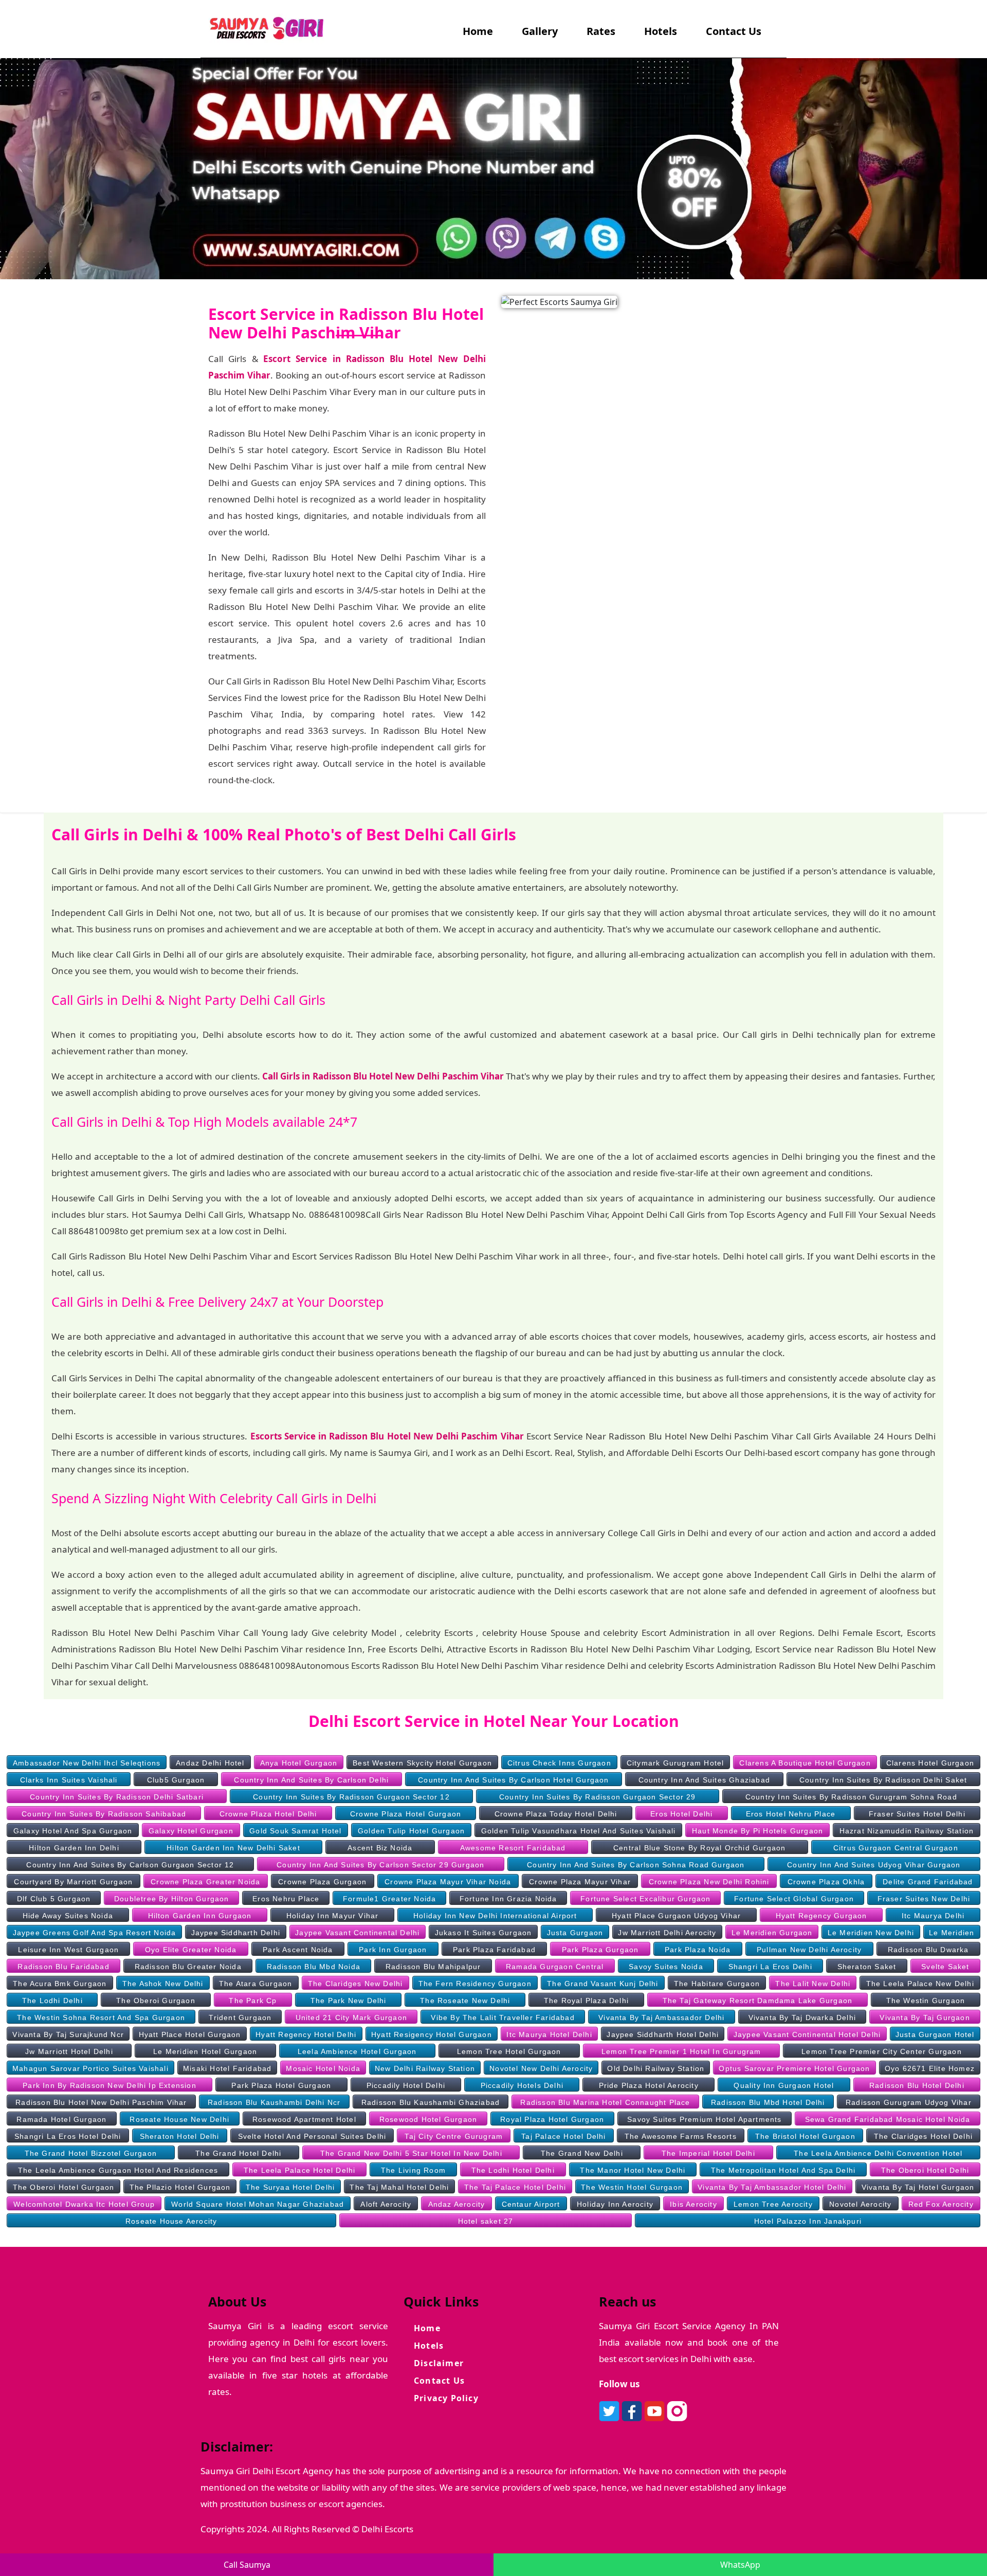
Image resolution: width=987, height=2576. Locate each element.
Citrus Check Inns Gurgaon (559, 1763)
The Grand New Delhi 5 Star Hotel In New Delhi (411, 2153)
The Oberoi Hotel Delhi (925, 2170)
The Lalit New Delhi (813, 1984)
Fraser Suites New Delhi (924, 1899)
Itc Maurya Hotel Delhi (549, 2034)
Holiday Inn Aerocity (615, 2204)
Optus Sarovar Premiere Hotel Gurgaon (794, 2068)
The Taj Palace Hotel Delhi (515, 2187)
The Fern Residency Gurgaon (475, 1984)
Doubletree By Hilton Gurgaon (172, 1899)
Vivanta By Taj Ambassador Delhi (661, 2017)
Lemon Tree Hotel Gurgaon (509, 2051)
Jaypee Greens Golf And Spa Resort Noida (95, 1933)
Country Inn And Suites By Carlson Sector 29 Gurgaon (380, 1865)
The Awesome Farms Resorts (681, 2136)
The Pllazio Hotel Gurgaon (180, 2187)
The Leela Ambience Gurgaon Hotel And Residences (118, 2170)
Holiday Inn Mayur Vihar (333, 1916)
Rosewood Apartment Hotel (304, 2119)
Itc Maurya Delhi (933, 1916)
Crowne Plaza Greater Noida (205, 1882)
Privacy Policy (446, 2398)
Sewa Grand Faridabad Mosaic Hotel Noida (888, 2119)
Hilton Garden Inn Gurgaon (200, 1916)
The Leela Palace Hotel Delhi (300, 2170)
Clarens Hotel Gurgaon (930, 1763)
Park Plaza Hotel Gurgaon (281, 2085)
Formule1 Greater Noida (389, 1899)
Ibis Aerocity (693, 2204)
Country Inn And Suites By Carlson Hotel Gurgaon (513, 1780)
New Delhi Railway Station (425, 2068)
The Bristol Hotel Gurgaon (805, 2136)
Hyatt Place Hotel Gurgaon (190, 2034)
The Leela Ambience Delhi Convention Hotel (878, 2153)
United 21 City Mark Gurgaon (351, 2017)
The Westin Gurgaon (926, 2001)
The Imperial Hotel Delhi (708, 2153)
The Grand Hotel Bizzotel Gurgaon (91, 2153)
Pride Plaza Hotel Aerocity (649, 2085)
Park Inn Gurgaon (393, 1950)
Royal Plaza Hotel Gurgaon (552, 2119)
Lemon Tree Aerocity (773, 2204)
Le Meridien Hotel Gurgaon (205, 2051)
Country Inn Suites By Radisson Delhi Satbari (117, 1797)
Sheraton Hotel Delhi (180, 2136)
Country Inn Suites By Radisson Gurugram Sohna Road (851, 1797)
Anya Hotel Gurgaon (299, 1763)
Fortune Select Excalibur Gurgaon (645, 1899)
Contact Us (734, 31)
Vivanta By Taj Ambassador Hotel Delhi (772, 2187)
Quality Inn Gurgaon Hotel (784, 2085)
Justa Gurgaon (575, 1933)
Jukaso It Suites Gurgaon (483, 1933)
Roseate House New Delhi (179, 2119)
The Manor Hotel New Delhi (633, 2170)
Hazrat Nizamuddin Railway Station (907, 1831)
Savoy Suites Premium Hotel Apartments (704, 2119)
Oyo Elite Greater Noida (191, 1950)
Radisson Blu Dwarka (928, 1950)
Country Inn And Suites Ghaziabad (704, 1780)
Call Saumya (247, 2565)
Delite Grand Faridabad (928, 1882)
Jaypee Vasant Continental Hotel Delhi (807, 2034)
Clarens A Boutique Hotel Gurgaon (805, 1763)
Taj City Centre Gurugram (454, 2136)
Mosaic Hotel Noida (323, 2068)
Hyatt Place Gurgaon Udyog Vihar (676, 1916)
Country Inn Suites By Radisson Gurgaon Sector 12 (351, 1797)
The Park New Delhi (349, 2001)
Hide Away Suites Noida (68, 1916)
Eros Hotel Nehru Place (791, 1814)
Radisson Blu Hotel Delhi (917, 2085)
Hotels (661, 31)
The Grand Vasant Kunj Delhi (602, 1984)
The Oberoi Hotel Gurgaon (64, 2187)
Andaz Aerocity (457, 2204)
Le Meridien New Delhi (871, 1933)
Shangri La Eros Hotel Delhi (68, 2136)
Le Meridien (952, 1933)
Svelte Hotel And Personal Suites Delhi (312, 2136)
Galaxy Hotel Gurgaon (191, 1831)
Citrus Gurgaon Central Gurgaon (896, 1848)
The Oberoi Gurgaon (156, 2001)
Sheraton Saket (867, 1967)
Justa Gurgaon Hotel (935, 2034)
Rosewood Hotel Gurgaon (428, 2119)
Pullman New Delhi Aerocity (809, 1950)
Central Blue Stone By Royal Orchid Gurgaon (699, 1848)
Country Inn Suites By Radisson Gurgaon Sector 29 (598, 1797)
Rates (601, 31)
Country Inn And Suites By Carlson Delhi (311, 1780)
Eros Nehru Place (286, 1899)
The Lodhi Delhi (52, 2001)
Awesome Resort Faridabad (513, 1848)
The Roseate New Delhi (465, 2001)
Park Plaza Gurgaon (600, 1950)
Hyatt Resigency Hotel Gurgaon (432, 2034)
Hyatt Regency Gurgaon (821, 1916)
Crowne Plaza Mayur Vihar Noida (448, 1882)
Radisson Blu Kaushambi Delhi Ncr (274, 2102)
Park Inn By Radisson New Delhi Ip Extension (109, 2085)
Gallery (540, 31)
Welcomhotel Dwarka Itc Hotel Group (84, 2204)
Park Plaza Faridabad (494, 1950)
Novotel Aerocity (860, 2204)
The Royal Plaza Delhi (586, 2001)
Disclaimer (439, 2363)
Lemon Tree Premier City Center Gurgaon (882, 2051)
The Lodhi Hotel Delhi (513, 2170)
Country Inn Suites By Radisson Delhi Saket (883, 1780)
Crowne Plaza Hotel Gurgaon (406, 1814)
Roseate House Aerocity (171, 2221)
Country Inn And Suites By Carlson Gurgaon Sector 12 (130, 1865)
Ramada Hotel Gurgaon (61, 2119)
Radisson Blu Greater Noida (188, 1967)
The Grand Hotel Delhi (238, 2153)
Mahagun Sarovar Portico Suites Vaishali (90, 2068)
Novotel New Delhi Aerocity (541, 2068)
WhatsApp (740, 2565)
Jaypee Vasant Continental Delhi (357, 1933)
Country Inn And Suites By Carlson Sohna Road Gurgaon (636, 1865)
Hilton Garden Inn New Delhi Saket (233, 1848)
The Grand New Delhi (582, 2153)
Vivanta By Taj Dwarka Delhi (802, 2017)
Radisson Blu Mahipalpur (433, 1967)
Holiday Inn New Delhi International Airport (495, 1916)
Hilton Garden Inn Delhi (74, 1848)
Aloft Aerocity (386, 2204)
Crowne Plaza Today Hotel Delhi (556, 1814)
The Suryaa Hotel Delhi (290, 2187)
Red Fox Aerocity (941, 2204)
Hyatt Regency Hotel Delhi (306, 2034)
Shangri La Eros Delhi (770, 1967)
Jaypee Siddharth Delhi (236, 1933)
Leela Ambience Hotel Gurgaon (357, 2051)
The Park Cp (253, 2001)
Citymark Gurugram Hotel (675, 1763)
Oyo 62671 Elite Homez (930, 2068)
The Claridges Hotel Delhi (923, 2136)
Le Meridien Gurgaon (772, 1933)
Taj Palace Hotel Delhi (563, 2136)
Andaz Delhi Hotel (210, 1763)
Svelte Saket (945, 1967)
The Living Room (413, 2170)
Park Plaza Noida (698, 1950)
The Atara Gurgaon (255, 1984)
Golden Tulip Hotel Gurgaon (411, 1831)
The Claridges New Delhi (355, 1984)
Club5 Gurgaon (176, 1780)
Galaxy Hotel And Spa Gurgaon (73, 1831)
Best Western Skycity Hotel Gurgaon (422, 1763)
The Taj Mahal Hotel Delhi (399, 2187)
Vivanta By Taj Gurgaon (925, 2017)
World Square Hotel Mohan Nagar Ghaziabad (258, 2204)
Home (480, 31)
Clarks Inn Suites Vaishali (69, 1780)
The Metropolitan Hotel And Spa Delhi (783, 2170)
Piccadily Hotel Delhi (406, 2085)
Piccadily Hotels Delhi (522, 2085)
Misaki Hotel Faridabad (227, 2068)
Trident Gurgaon (240, 2017)
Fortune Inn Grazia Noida (508, 1899)
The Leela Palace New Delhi (920, 1984)
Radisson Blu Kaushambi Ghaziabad (431, 2102)
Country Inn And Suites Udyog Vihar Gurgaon (874, 1865)
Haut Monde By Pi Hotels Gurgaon (757, 1831)
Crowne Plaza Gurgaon (322, 1882)
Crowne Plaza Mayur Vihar (580, 1882)
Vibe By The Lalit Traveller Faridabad (502, 2017)
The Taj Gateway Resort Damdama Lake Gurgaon (758, 2001)
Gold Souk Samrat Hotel (295, 1831)
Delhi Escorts (387, 2529)
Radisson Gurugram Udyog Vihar (909, 2102)
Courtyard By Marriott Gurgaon (73, 1882)
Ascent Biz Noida (380, 1848)
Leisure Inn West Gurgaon (68, 1950)
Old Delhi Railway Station (656, 2068)
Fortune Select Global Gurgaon (794, 1899)
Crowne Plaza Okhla (826, 1882)
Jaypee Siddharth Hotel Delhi (663, 2034)
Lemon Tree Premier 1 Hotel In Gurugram (681, 2051)
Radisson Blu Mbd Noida (314, 1967)
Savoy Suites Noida (666, 1967)
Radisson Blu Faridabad (63, 1967)
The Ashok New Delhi (163, 1984)
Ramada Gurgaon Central (555, 1967)
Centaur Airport (531, 2204)
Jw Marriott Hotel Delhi (69, 2051)
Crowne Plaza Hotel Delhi (268, 1814)
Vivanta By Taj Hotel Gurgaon (918, 2187)
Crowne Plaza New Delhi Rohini (709, 1882)
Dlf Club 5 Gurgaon (54, 1899)
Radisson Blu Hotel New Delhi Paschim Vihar (101, 2102)
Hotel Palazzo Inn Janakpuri (808, 2221)
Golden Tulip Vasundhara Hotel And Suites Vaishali (579, 1831)
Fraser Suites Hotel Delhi (917, 1814)
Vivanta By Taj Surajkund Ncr (68, 2034)
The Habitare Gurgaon (717, 1984)
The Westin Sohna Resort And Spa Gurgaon (101, 2017)
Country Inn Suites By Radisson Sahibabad (104, 1814)
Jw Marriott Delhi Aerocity (667, 1933)
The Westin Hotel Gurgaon (632, 2187)
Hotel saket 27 (486, 2221)
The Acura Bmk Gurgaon (60, 1984)
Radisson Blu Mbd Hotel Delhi (768, 2102)
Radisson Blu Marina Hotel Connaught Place (605, 2102)
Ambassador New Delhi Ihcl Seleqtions (87, 1763)
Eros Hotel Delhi (681, 1814)
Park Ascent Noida (298, 1950)
